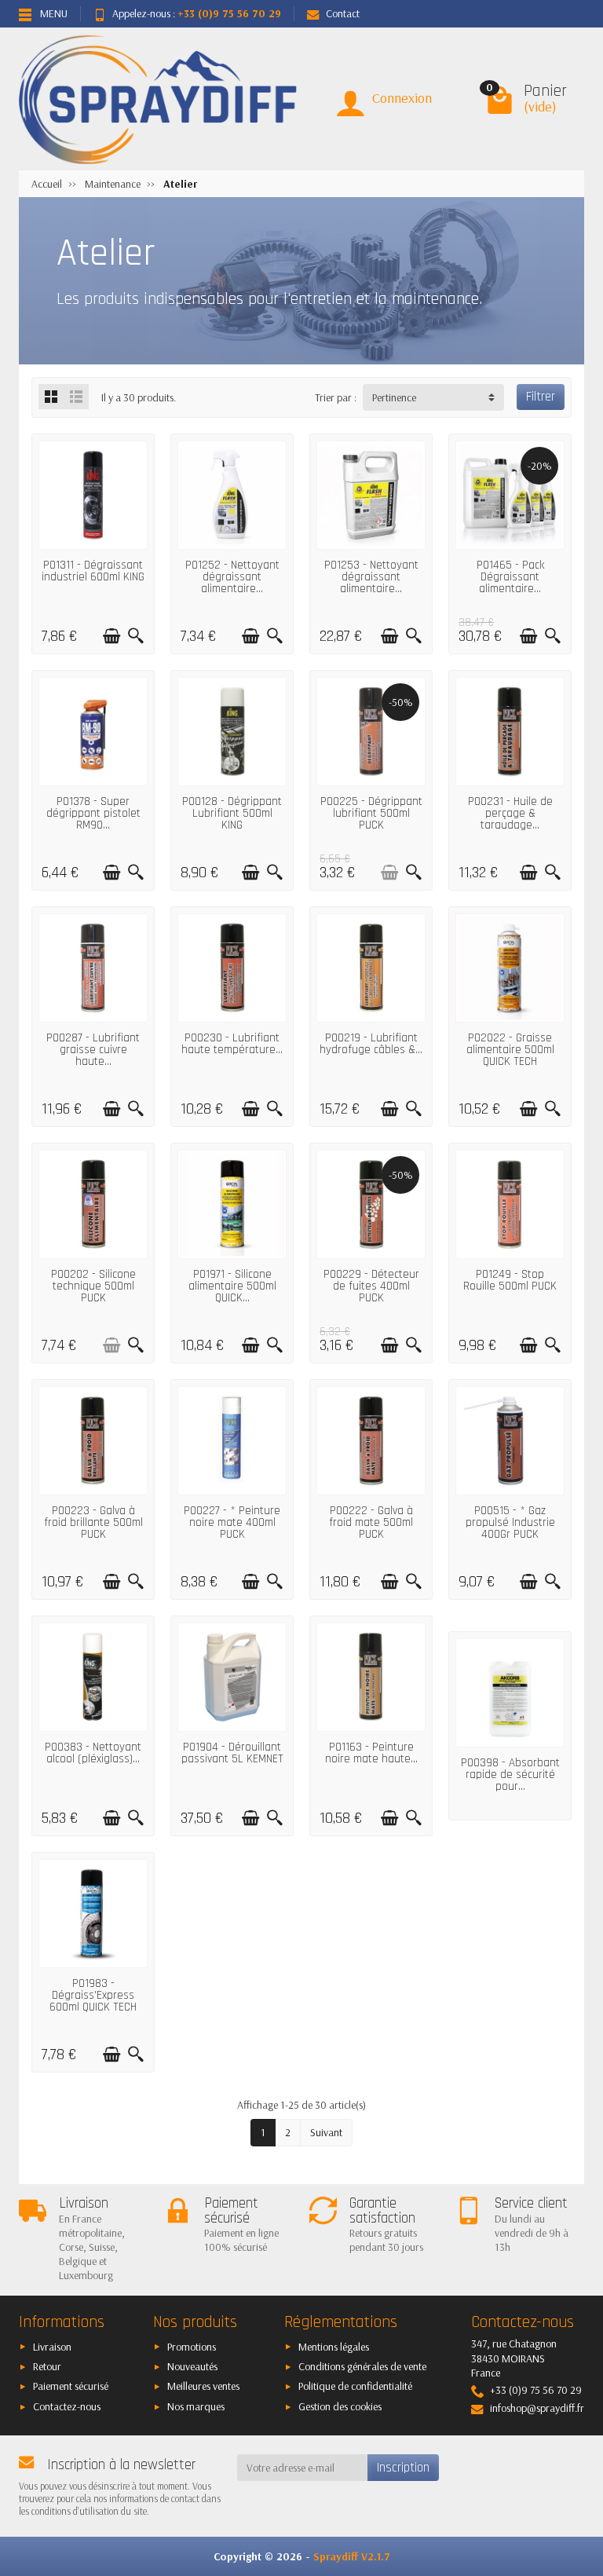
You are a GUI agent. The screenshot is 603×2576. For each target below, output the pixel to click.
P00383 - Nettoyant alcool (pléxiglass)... (93, 1753)
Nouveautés (192, 2366)
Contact (343, 13)
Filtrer (541, 397)
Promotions (192, 2347)
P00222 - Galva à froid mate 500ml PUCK (371, 1522)
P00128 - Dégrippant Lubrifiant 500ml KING (232, 813)
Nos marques (196, 2406)
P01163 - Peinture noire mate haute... (371, 1753)
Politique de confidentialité (355, 2386)
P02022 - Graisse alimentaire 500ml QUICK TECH (510, 1050)
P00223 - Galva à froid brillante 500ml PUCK (93, 1522)
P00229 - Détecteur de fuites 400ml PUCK (371, 1286)
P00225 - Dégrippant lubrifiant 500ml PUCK (371, 813)
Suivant (326, 2132)
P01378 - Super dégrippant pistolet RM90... (93, 813)
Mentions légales (334, 2347)
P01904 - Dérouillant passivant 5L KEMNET (232, 1753)
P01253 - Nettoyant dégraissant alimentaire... (371, 577)
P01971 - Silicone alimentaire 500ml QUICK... (232, 1286)
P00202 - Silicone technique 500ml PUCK (93, 1286)
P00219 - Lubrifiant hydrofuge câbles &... (371, 1044)
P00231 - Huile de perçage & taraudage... (510, 813)
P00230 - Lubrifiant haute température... (232, 1044)
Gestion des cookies (340, 2406)
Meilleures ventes (203, 2386)
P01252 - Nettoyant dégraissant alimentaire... (232, 577)
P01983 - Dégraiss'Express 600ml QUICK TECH (93, 1995)
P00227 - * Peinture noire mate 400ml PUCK (232, 1522)
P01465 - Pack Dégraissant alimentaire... (510, 577)
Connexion (402, 98)
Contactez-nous (67, 2406)
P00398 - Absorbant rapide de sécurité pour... (510, 1775)
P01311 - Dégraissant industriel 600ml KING (93, 571)
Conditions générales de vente (362, 2366)
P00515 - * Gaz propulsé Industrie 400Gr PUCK (510, 1522)
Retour (47, 2366)
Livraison (52, 2347)
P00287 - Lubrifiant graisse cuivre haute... (93, 1050)
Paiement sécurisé (71, 2386)
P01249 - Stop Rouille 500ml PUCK (510, 1280)
